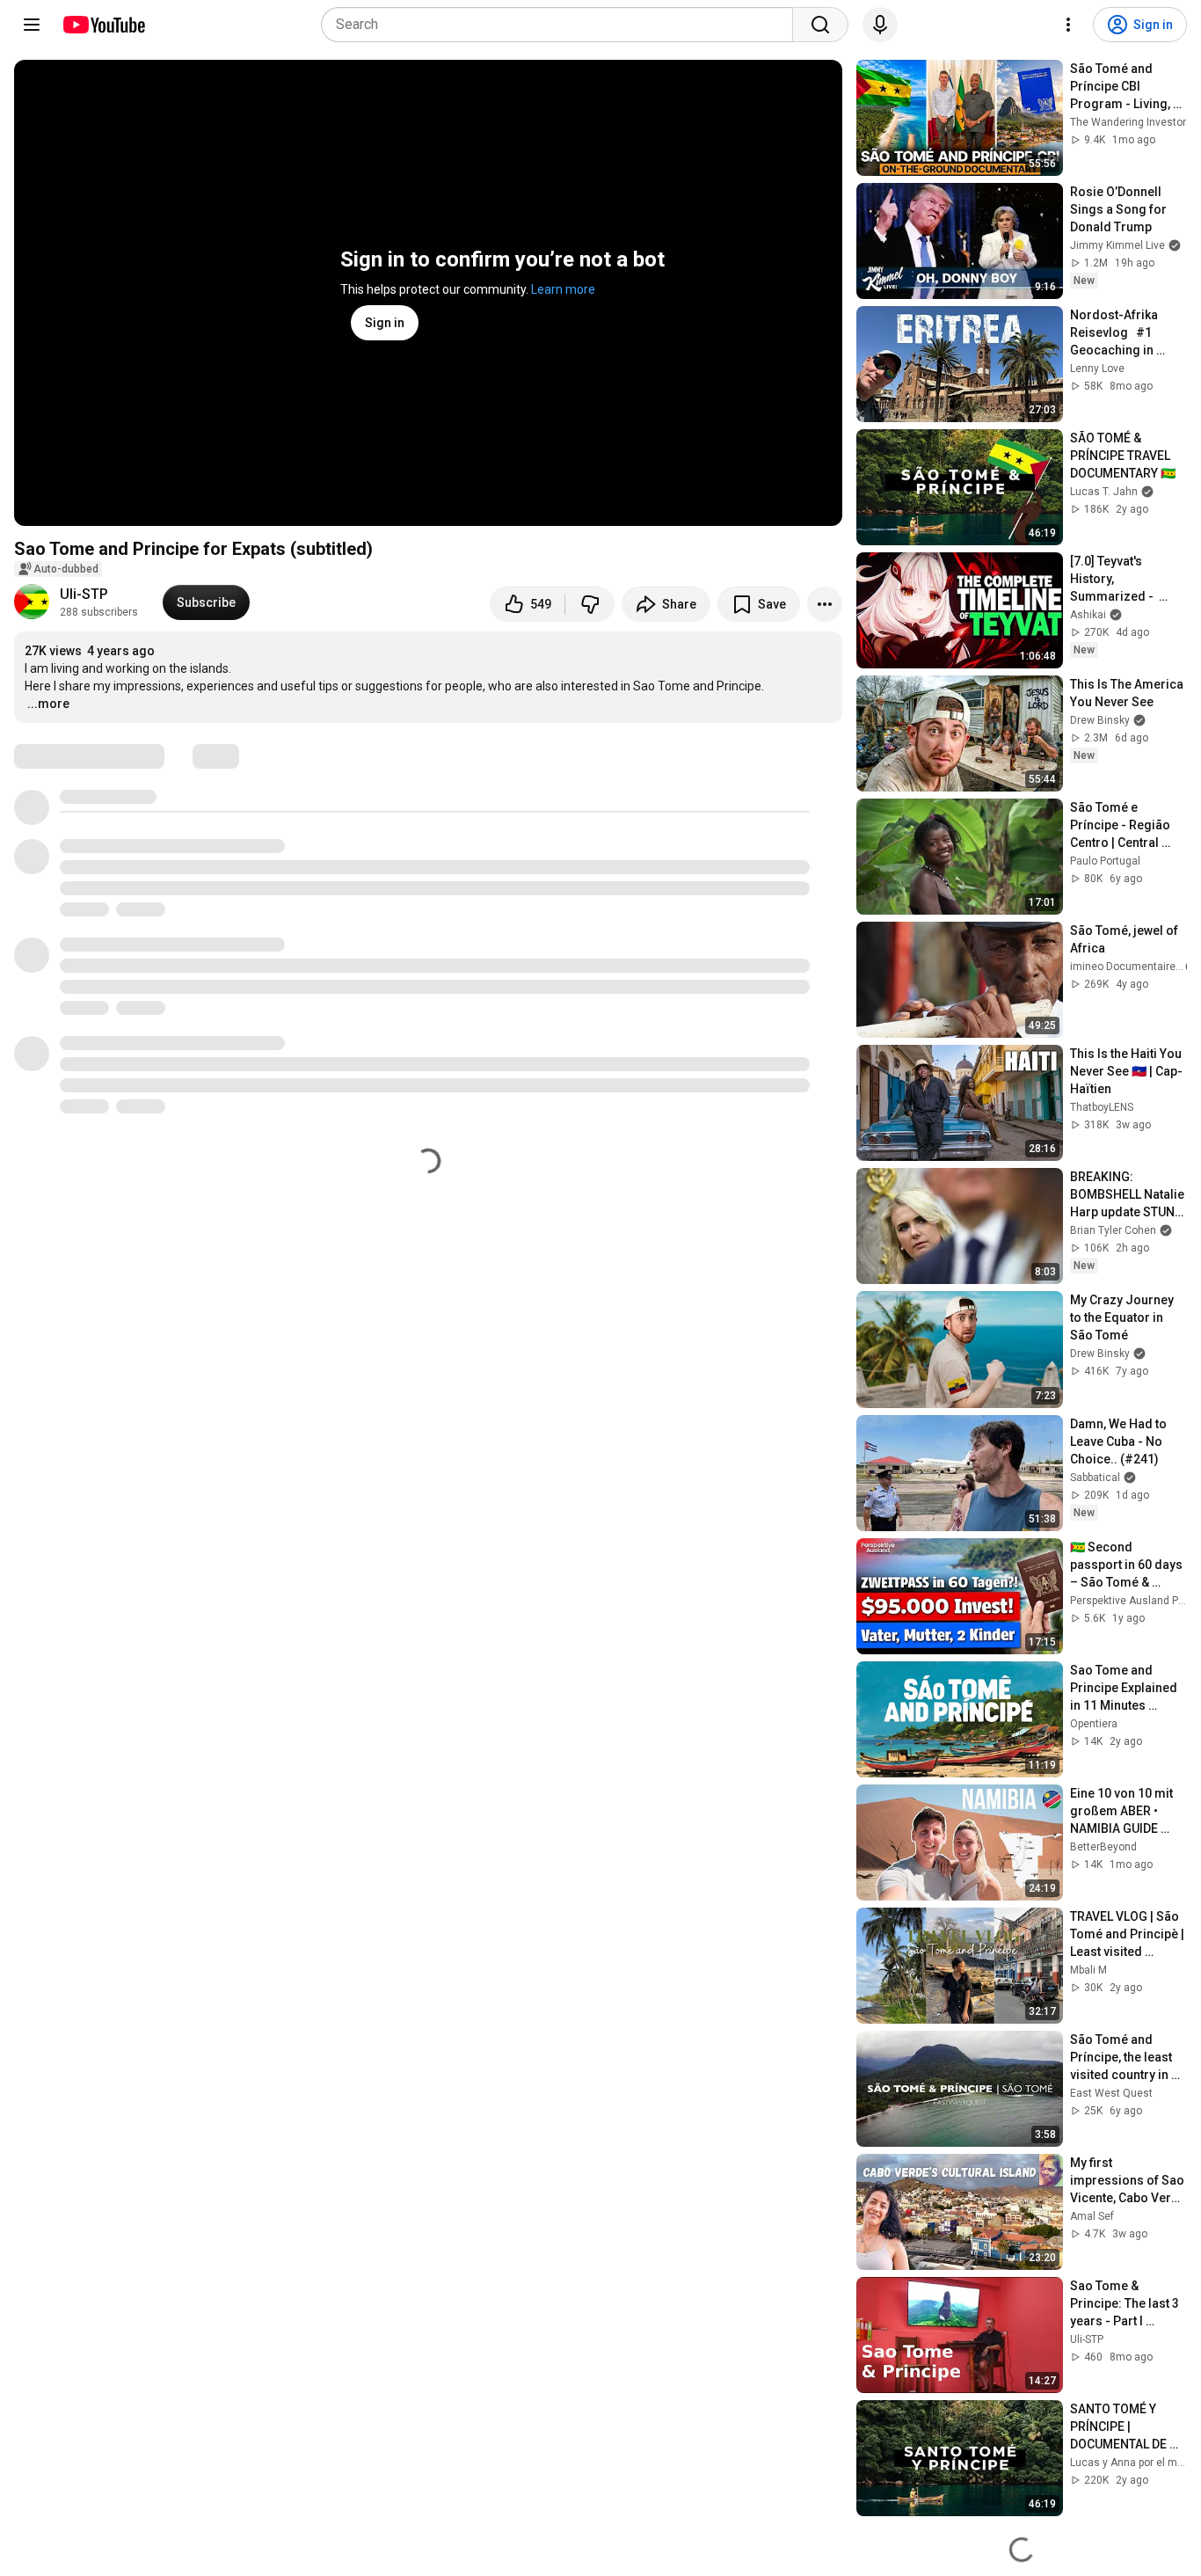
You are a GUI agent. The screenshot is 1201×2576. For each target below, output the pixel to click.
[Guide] (32, 25)
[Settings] (1068, 25)
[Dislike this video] (590, 604)
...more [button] (48, 704)
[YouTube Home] (103, 25)
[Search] (820, 25)
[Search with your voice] (880, 25)
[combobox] (562, 25)
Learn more (563, 289)
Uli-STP (84, 594)
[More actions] (825, 604)
